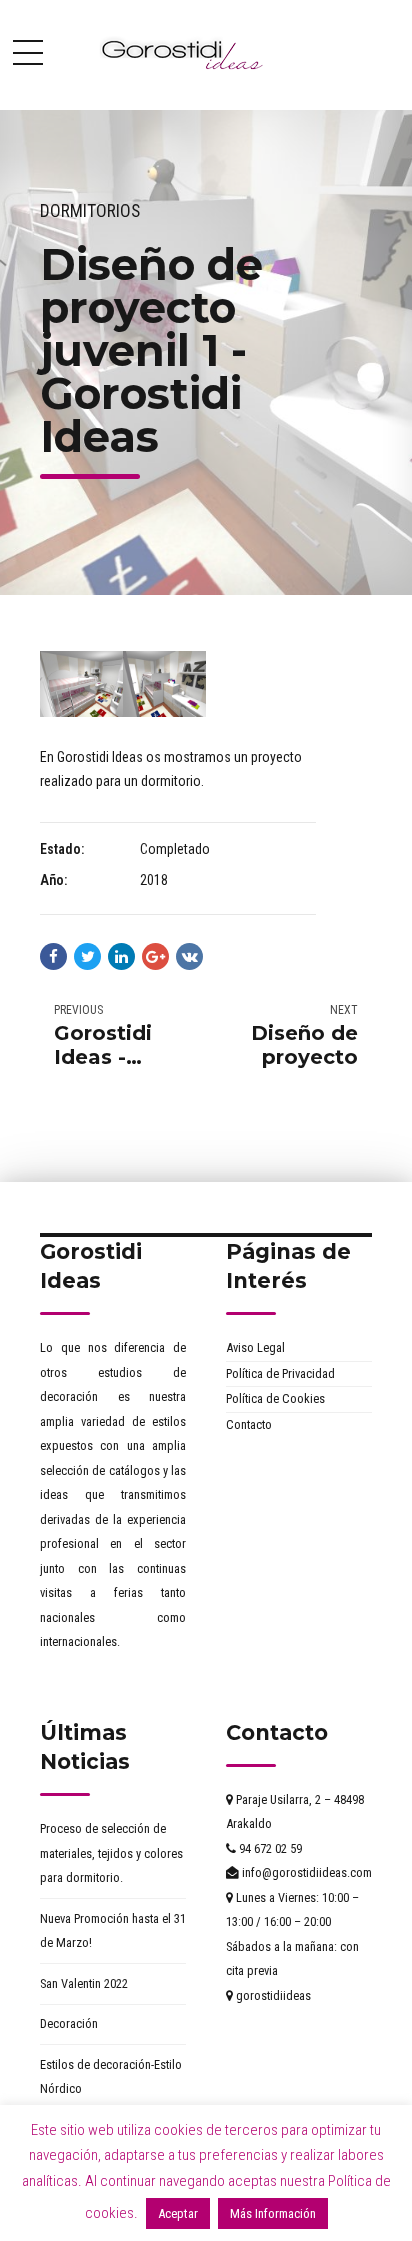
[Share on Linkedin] (121, 956)
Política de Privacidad (280, 1373)
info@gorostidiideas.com (305, 1872)
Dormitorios (90, 211)
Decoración (69, 2023)
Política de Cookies (275, 1398)
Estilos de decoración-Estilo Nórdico (111, 2077)
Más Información (273, 2213)
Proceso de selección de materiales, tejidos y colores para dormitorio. (111, 1853)
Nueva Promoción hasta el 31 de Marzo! (113, 1931)
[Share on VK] (189, 956)
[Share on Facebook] (53, 956)
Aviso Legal (255, 1347)
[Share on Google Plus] (155, 956)
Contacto (249, 1424)
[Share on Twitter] (87, 956)
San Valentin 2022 (84, 1983)
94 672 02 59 (269, 1848)
